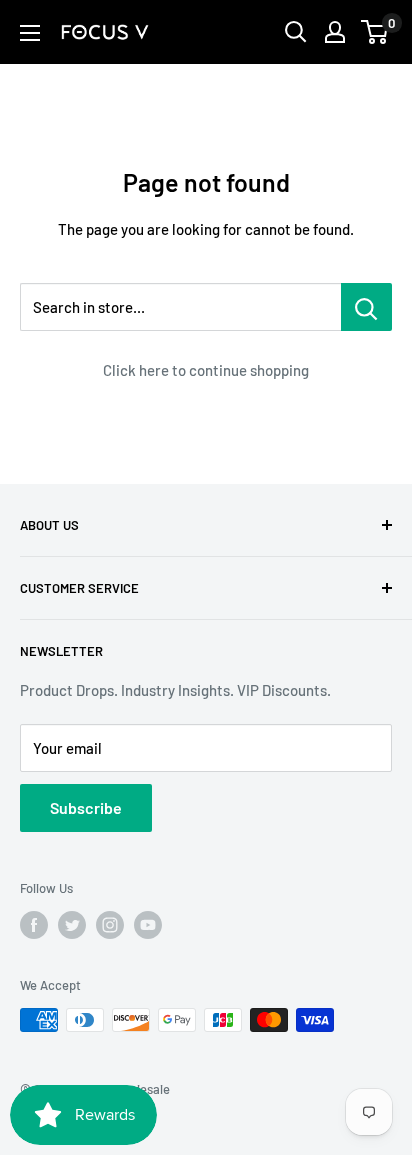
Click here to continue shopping (206, 370)
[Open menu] (30, 33)
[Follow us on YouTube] (148, 925)
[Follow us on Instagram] (110, 925)
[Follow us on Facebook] (34, 925)
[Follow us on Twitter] (72, 925)
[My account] (335, 32)
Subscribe (86, 807)
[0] (375, 32)
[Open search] (296, 32)
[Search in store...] (366, 307)
